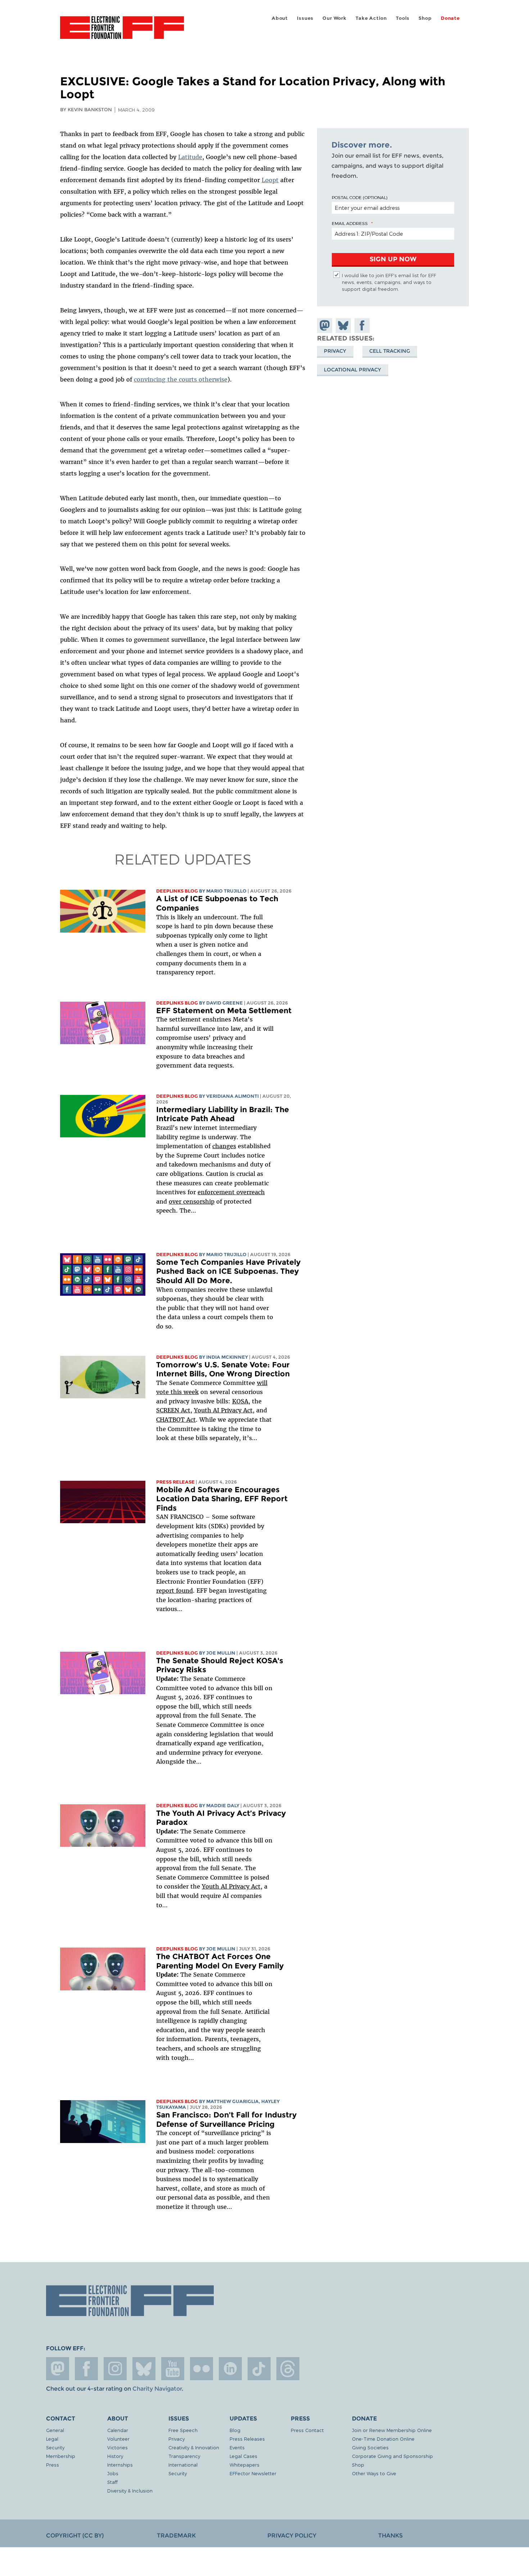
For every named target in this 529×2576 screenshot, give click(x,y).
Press (53, 2465)
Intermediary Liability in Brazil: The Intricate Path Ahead (223, 1114)
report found (175, 1591)
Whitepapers (245, 2465)
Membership (61, 2456)
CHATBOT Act (176, 1420)
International (183, 2465)
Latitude (190, 157)
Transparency (184, 2456)
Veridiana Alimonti (232, 1096)
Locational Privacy (352, 370)
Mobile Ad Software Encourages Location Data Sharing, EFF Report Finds (222, 1499)
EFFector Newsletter (253, 2473)
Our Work (334, 18)
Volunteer (118, 2439)
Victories (117, 2447)
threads (288, 2369)
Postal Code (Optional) (360, 197)
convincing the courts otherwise (181, 379)
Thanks (390, 2536)
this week (184, 1392)
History (115, 2456)
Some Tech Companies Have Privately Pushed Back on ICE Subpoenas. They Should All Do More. (228, 1271)
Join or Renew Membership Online (392, 2430)
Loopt (270, 180)
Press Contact (307, 2430)
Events (237, 2447)
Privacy (335, 351)
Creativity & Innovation (194, 2447)
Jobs (113, 2473)
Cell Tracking (390, 351)
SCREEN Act (173, 1410)
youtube (173, 2369)
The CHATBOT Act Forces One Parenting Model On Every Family (220, 1961)
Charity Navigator (157, 2389)
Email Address (350, 223)
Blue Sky (144, 2369)
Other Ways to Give (374, 2473)
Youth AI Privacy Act (231, 1886)
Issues (305, 18)
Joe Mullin (221, 1653)
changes (224, 1146)
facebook (86, 2369)
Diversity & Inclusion (130, 2491)
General (55, 2430)
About (280, 18)
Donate (450, 18)
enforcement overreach (231, 1192)
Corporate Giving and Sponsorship (392, 2456)
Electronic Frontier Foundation (122, 32)
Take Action (371, 18)
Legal (52, 2439)
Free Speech (183, 2430)
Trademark (176, 2536)
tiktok (259, 2369)
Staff (112, 2482)
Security (55, 2447)
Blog (235, 2430)
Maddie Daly (223, 1806)
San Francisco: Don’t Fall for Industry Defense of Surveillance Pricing (226, 2119)
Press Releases (247, 2439)
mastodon (58, 2369)
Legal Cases (243, 2456)
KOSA (240, 1401)
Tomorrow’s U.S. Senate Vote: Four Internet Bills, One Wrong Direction (223, 1369)
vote (162, 1392)
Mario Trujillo (226, 891)
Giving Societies (370, 2447)
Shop (425, 18)
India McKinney (227, 1357)
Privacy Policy (292, 2536)
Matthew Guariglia (232, 2101)
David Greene (225, 1003)
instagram (115, 2369)
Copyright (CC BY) (75, 2536)
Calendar (118, 2430)
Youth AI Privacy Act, (224, 1410)
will (262, 1383)
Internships (120, 2465)
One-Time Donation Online (383, 2439)
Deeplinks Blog (177, 891)
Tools (403, 18)
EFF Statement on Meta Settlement (224, 1010)
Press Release (175, 1482)
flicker (202, 2369)
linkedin (230, 2369)
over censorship (192, 1201)
